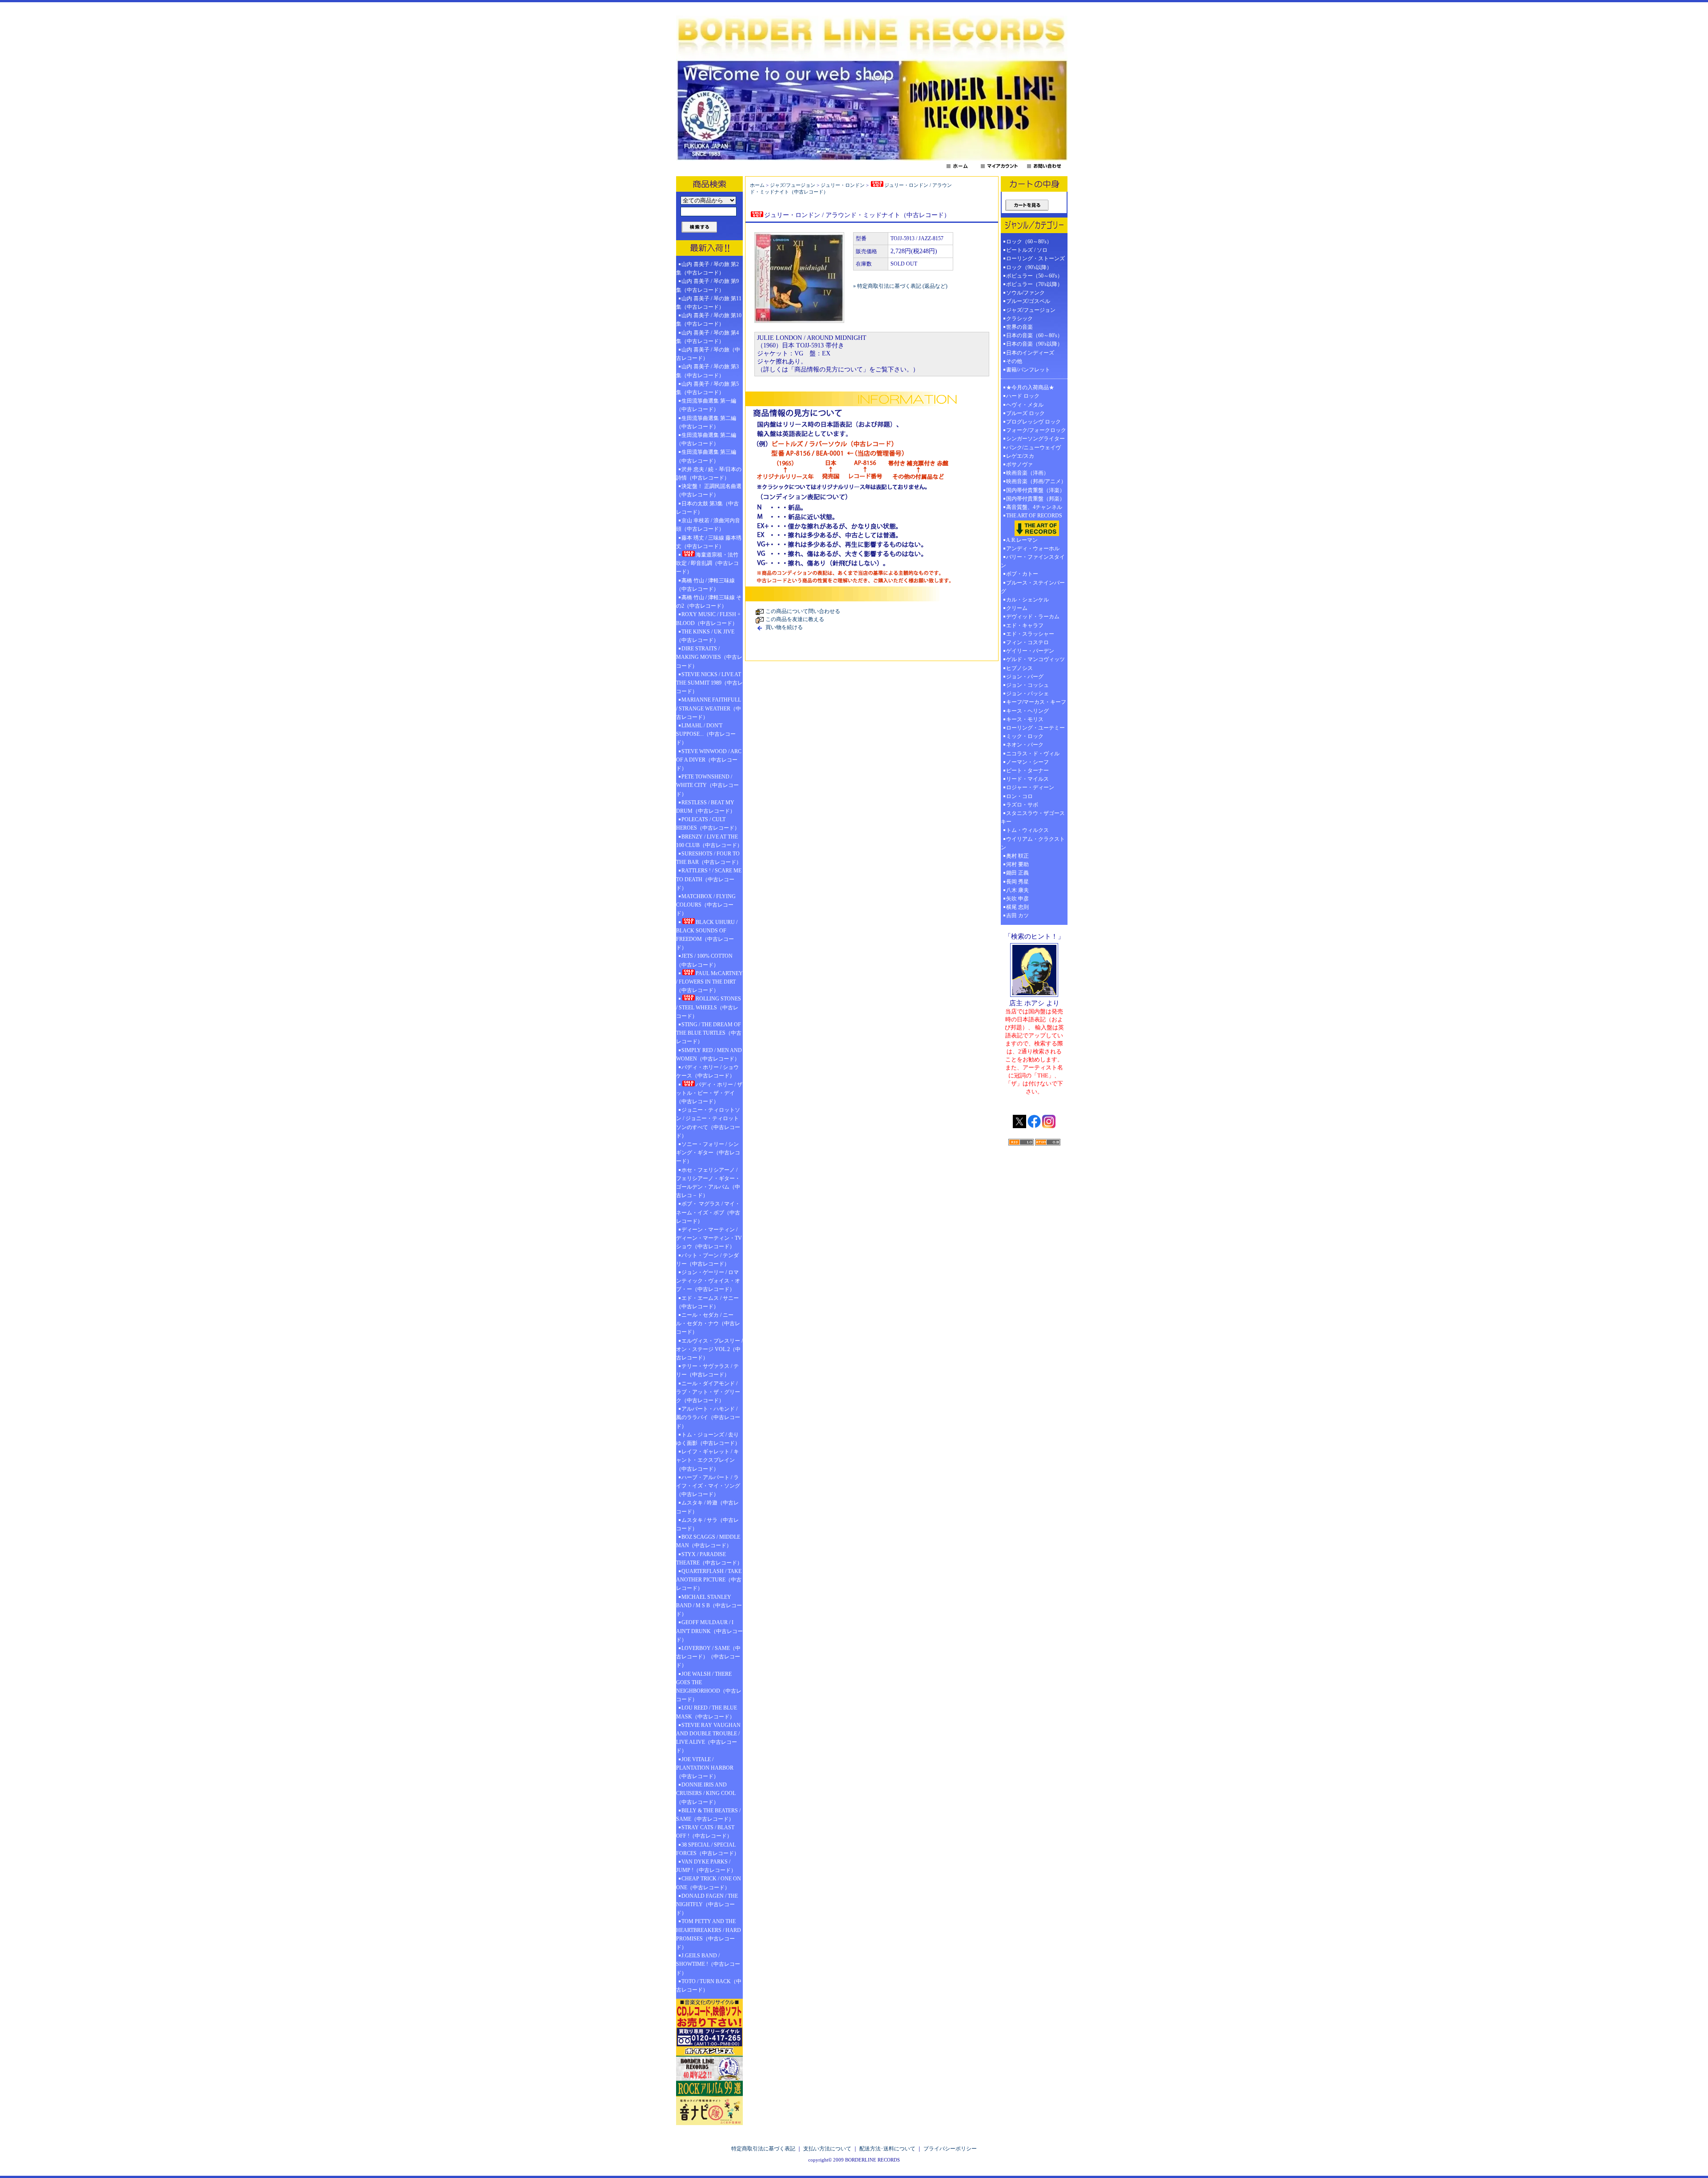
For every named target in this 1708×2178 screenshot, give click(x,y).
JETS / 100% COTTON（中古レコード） (704, 960)
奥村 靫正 (1017, 856)
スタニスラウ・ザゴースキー (1033, 817)
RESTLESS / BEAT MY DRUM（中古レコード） (706, 807)
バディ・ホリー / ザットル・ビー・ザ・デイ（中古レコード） (709, 1093)
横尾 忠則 (1017, 907)
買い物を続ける (784, 627)
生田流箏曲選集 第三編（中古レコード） (706, 456)
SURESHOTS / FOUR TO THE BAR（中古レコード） (709, 858)
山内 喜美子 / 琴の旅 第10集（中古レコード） (709, 320)
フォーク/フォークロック (1036, 430)
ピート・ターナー (1027, 770)
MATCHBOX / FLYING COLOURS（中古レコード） (706, 905)
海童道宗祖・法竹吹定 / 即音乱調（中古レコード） (707, 563)
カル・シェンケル (1027, 600)
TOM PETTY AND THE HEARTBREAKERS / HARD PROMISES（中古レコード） (709, 1934)
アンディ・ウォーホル (1033, 549)
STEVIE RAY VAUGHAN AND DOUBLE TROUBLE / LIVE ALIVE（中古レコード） (708, 1738)
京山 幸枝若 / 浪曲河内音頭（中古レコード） (708, 525)
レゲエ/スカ (1020, 456)
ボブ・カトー (1022, 574)
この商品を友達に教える (795, 619)
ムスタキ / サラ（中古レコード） (707, 1524)
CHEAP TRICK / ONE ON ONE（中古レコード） (709, 1883)
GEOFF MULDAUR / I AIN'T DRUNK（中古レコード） (709, 1631)
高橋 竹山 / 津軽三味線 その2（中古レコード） (709, 602)
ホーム (757, 185)
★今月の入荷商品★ (1030, 387)
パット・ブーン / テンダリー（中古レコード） (707, 1260)
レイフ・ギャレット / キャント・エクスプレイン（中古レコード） (707, 1460)
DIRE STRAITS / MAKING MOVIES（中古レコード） (709, 657)
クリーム (1017, 608)
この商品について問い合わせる (803, 611)
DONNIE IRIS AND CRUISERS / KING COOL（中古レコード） (706, 1793)
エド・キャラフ (1025, 625)
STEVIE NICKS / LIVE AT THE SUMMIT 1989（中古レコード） (709, 683)
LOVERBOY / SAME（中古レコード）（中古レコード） (708, 1657)
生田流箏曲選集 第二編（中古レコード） (706, 422)
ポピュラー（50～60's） (1034, 276)
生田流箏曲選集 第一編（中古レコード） (706, 405)
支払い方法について (827, 2149)
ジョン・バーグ (1025, 677)
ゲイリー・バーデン (1030, 651)
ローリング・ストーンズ (1035, 258)
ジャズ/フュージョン (793, 185)
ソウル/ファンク (1028, 293)
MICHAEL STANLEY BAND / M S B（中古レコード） (709, 1605)
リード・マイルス (1027, 779)
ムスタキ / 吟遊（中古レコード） (707, 1507)
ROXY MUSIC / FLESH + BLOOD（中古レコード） (708, 619)
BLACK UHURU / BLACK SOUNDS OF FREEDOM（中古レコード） (707, 935)
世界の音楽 (1019, 327)
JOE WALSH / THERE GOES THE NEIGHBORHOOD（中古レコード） (709, 1687)
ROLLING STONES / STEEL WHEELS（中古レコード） (709, 1007)
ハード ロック (1023, 396)
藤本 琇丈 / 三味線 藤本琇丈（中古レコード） (709, 542)
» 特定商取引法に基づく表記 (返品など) (900, 286)
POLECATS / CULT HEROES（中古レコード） (708, 824)
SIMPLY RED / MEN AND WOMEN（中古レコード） (709, 1055)
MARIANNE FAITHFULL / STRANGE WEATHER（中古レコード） (709, 708)
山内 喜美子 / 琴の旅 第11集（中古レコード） (709, 303)
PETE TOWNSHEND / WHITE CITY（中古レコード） (707, 785)
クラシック (1019, 319)
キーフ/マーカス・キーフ (1036, 702)
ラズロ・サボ (1022, 805)
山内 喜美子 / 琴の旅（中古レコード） (708, 354)
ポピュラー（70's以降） (1034, 284)
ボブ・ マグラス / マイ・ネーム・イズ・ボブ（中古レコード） (708, 1212)
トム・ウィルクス (1027, 830)
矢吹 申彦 (1017, 899)
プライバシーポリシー (950, 2149)
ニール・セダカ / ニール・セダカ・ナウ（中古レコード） (708, 1323)
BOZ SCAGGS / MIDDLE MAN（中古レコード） (708, 1541)
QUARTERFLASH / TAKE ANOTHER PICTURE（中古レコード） (709, 1580)
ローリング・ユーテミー (1035, 728)
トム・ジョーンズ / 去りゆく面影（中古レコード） (708, 1439)
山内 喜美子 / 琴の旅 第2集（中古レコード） (707, 268)
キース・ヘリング (1027, 711)
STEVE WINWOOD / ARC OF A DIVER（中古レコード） (709, 760)
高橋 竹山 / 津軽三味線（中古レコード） (705, 585)
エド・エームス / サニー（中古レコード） (707, 1302)
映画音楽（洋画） (1027, 473)
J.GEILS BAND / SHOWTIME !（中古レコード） (708, 1964)
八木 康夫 (1017, 890)
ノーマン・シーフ (1027, 762)
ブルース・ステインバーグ (1033, 587)
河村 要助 (1017, 864)
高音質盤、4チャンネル (1034, 507)
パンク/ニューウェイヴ (1033, 448)
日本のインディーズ (1030, 353)
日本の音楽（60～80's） (1034, 335)
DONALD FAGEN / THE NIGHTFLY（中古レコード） (707, 1904)
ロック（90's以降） (1032, 267)
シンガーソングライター (1035, 439)
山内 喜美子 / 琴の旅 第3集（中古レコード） (707, 371)
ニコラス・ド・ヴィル (1033, 754)
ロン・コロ (1019, 796)
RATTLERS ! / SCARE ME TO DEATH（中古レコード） (709, 879)
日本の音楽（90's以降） (1034, 344)
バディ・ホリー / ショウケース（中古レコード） (707, 1071)
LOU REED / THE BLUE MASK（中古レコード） (707, 1712)
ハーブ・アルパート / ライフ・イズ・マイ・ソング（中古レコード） (708, 1486)
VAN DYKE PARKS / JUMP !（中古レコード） (706, 1866)
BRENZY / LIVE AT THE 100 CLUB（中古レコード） (709, 841)
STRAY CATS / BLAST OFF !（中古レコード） (705, 1832)
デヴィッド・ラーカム (1033, 617)
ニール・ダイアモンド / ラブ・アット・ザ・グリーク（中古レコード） (708, 1392)
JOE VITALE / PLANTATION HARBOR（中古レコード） (705, 1768)
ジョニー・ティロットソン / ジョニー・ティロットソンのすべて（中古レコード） (708, 1123)
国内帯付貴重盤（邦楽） (1035, 499)
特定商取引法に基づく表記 (763, 2149)
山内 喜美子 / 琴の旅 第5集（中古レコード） (707, 388)
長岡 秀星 (1017, 882)
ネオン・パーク (1025, 745)
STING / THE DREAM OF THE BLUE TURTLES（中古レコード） (709, 1033)
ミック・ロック (1025, 736)
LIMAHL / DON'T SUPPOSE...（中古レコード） (706, 734)
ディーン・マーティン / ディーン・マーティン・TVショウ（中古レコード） (709, 1238)
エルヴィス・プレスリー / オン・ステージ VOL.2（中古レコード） (709, 1349)
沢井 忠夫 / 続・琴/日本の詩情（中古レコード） (709, 474)
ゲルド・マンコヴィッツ (1035, 659)
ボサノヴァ (1019, 464)
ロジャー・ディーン (1030, 787)
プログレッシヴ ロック (1033, 422)
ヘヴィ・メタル (1025, 405)
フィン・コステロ (1027, 642)
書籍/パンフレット (1028, 370)
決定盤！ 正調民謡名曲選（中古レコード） (709, 490)
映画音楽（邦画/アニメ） (1036, 481)
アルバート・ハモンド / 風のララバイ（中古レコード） (708, 1417)
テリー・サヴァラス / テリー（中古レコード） (707, 1370)
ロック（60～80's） (1029, 242)
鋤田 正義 (1017, 873)
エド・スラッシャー (1030, 634)
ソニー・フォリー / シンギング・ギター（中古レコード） (708, 1153)
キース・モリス (1025, 719)
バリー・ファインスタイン (1033, 561)
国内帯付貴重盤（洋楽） (1035, 490)
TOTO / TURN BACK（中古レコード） (709, 1986)
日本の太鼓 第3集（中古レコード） (707, 508)
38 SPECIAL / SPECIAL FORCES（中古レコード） (708, 1849)
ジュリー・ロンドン (843, 185)
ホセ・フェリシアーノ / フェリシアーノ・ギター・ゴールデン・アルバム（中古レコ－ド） (708, 1183)
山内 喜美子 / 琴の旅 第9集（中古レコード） (707, 285)
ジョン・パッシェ (1027, 694)
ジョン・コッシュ (1027, 685)
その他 (1017, 361)
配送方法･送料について (887, 2149)
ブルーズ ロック (1025, 413)
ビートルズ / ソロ (1027, 250)
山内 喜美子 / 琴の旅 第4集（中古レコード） (707, 337)
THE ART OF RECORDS (1034, 516)
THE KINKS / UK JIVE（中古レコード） (705, 636)
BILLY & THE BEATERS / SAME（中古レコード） (708, 1815)
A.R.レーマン (1022, 540)
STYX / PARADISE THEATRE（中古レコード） (709, 1559)
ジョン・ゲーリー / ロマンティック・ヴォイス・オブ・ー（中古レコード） (708, 1281)
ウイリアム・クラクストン (1033, 843)
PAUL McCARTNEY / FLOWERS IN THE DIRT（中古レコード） (709, 982)
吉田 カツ (1017, 916)
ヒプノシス (1019, 668)
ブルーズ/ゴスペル (1028, 301)
